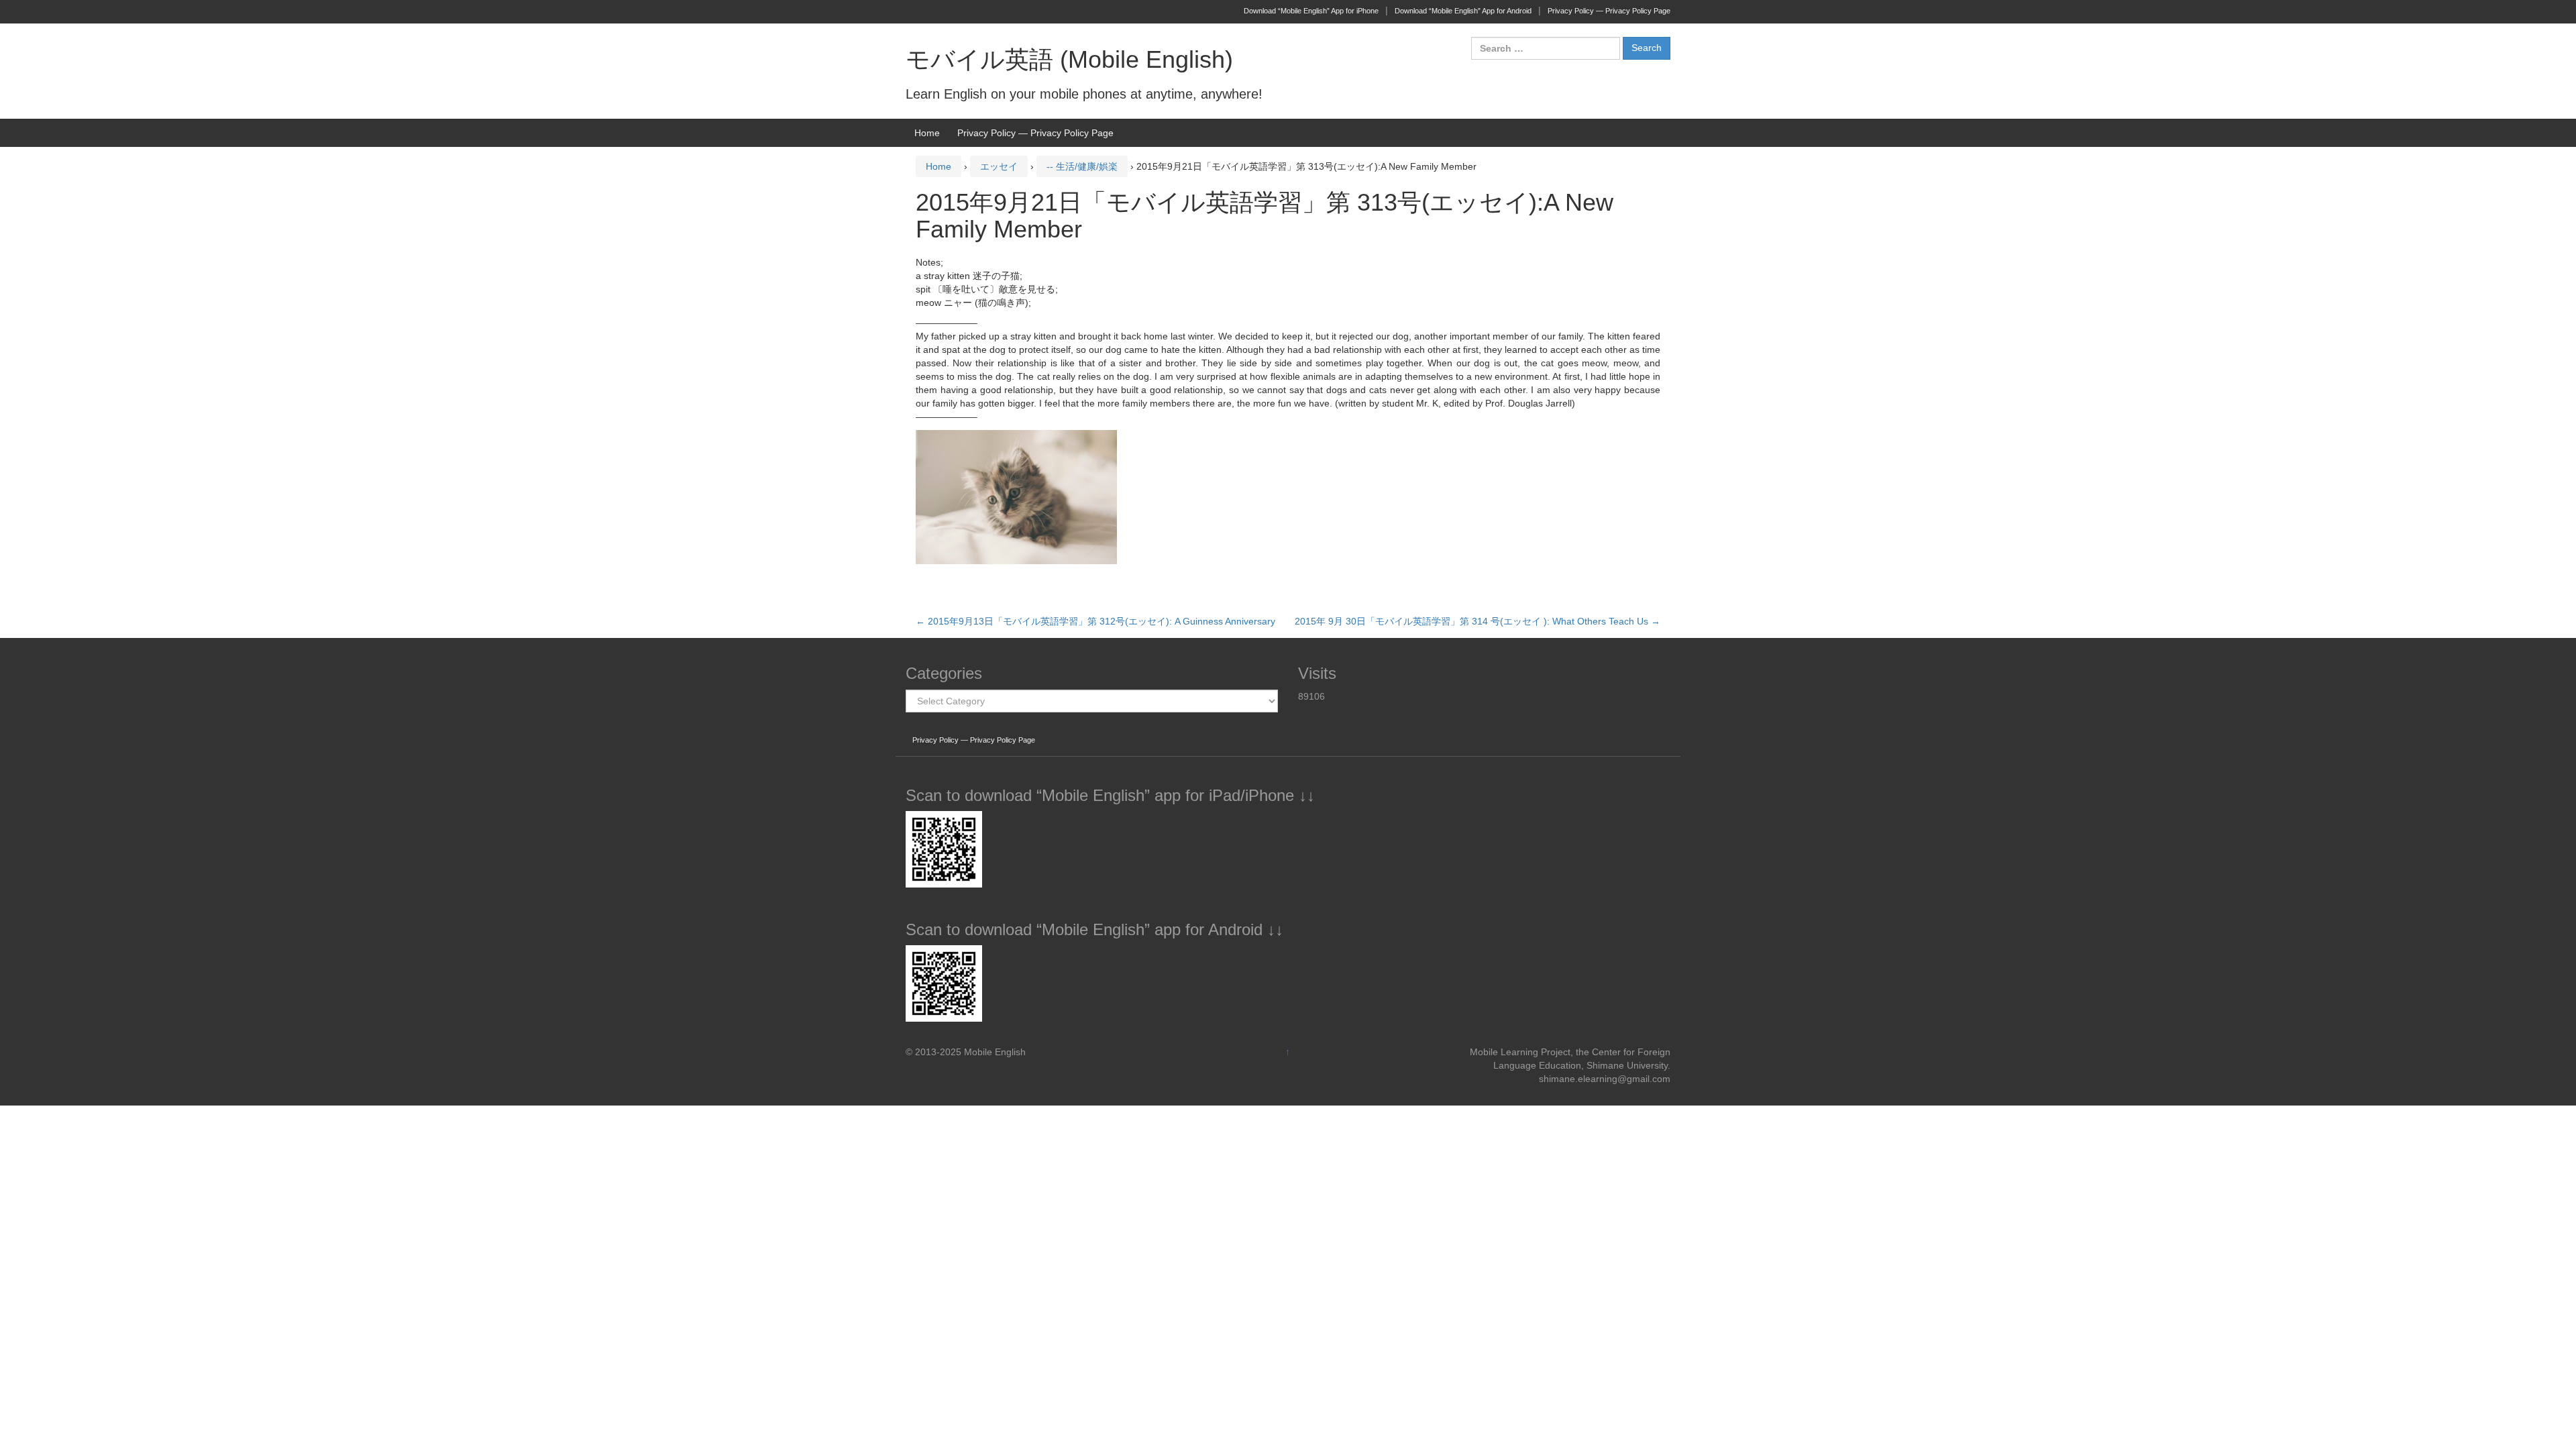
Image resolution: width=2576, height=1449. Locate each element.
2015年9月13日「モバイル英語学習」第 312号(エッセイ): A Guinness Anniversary (1095, 621)
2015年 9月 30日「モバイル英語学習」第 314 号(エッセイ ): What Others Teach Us (1478, 621)
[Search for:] (1546, 48)
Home (927, 133)
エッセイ (999, 166)
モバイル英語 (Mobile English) (1069, 59)
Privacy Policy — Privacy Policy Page (1609, 11)
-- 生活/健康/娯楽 (1082, 166)
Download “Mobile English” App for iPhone (1311, 11)
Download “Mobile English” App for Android (1463, 11)
